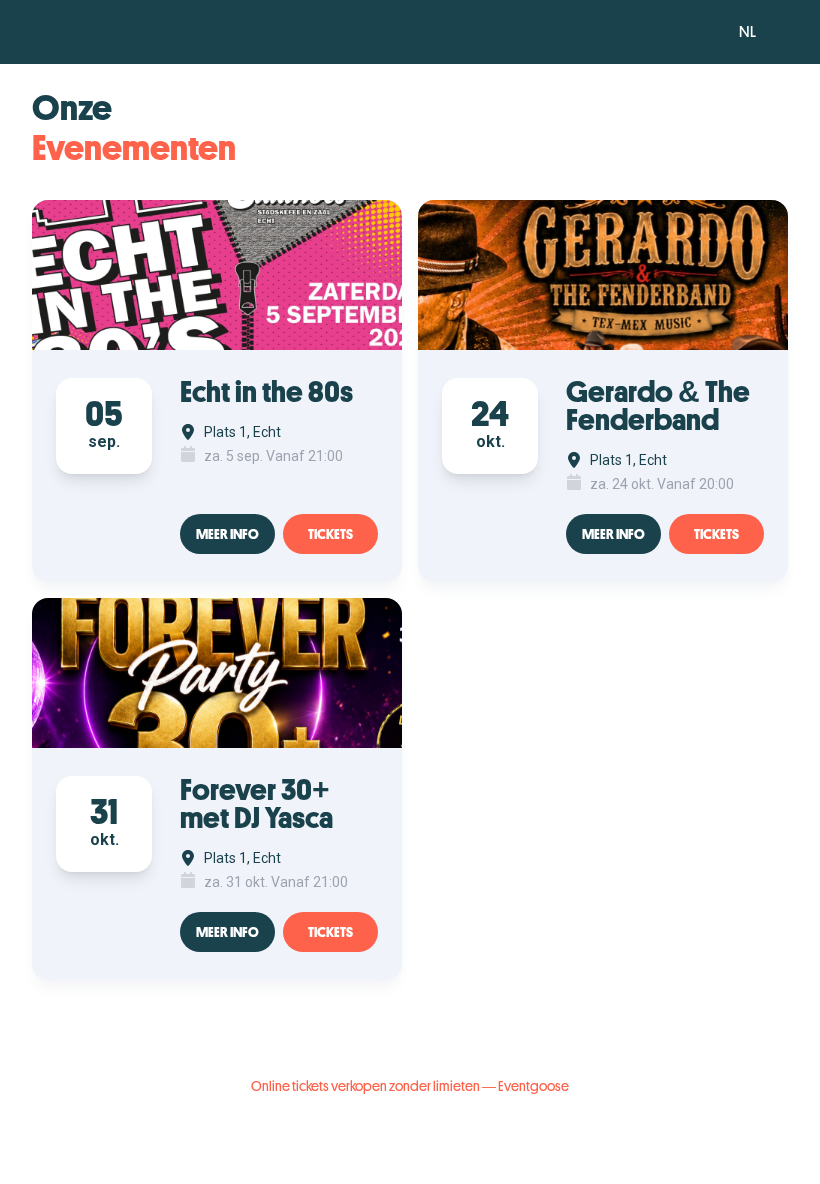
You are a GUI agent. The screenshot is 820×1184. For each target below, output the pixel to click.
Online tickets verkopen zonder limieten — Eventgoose (410, 1086)
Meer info (227, 534)
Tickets (330, 534)
